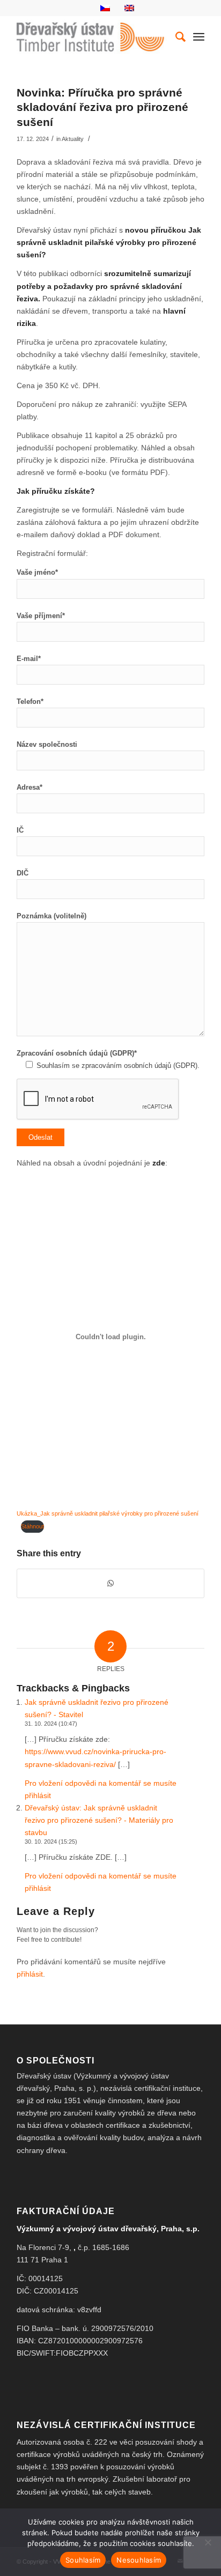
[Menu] (199, 37)
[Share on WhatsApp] (110, 1583)
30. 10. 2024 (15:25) (51, 1842)
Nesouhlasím (139, 2560)
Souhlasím (83, 2560)
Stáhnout (32, 1526)
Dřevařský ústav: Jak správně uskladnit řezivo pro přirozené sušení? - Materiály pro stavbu (99, 1820)
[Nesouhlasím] (208, 2542)
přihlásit (30, 1974)
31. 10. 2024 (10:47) (51, 1724)
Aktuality (73, 139)
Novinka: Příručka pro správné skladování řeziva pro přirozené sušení (102, 107)
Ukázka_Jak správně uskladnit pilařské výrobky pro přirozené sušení (108, 1513)
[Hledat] (175, 37)
